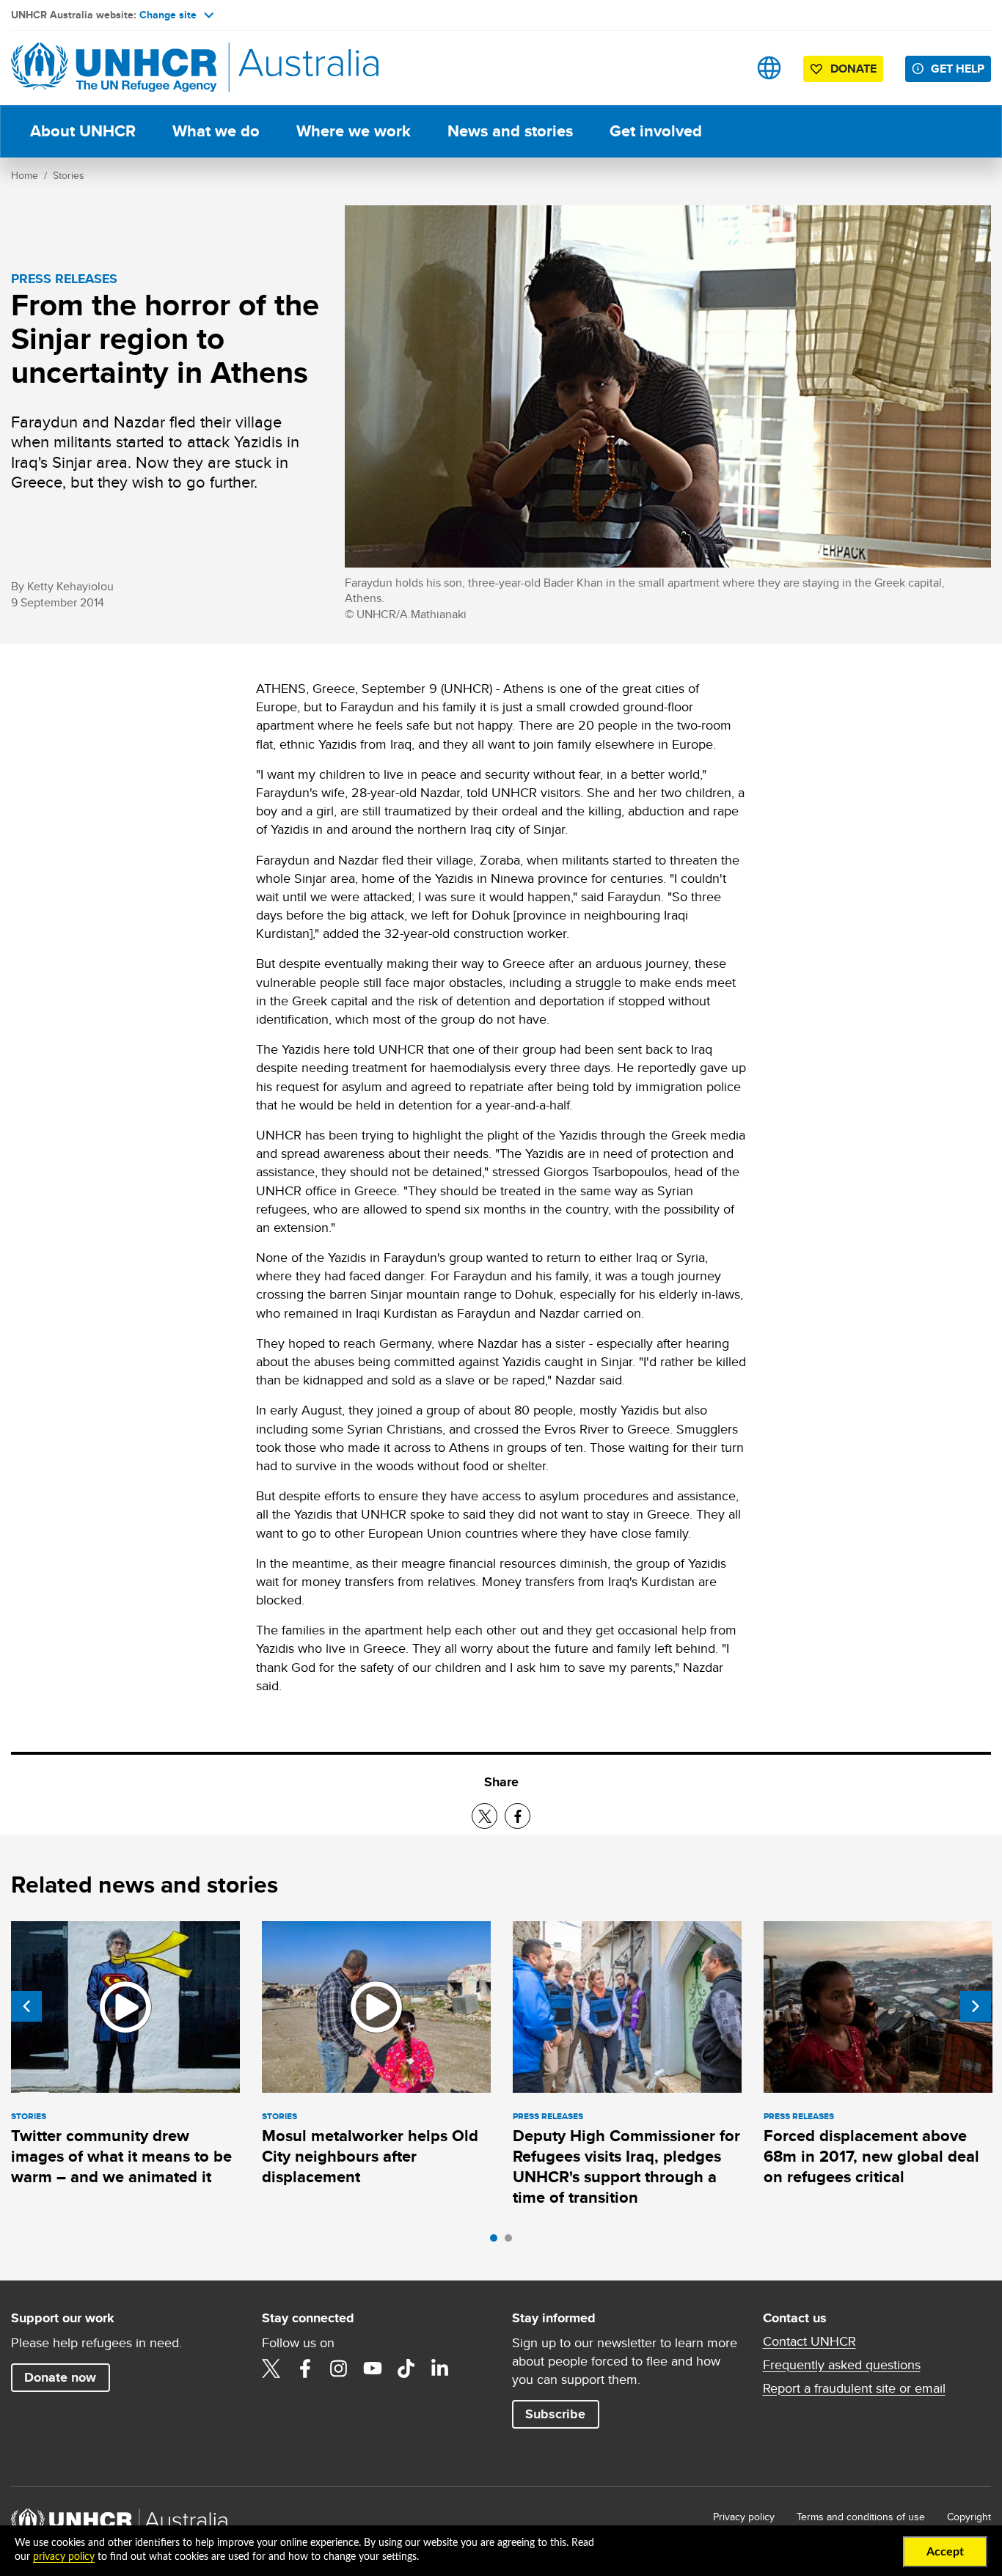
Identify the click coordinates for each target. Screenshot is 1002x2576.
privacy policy (64, 2557)
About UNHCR (83, 131)
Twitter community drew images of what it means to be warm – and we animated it (121, 2157)
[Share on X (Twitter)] (484, 1816)
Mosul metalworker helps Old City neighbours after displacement (370, 2157)
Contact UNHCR (809, 2341)
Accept (945, 2552)
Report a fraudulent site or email (854, 2388)
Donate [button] (853, 69)
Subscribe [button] (555, 2414)
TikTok (406, 2368)
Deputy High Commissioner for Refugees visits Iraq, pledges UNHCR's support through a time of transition (626, 2167)
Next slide (976, 2006)
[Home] (114, 68)
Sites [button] (769, 68)
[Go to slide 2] (512, 2242)
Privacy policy (744, 2517)
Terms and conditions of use (861, 2517)
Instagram (339, 2368)
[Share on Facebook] (518, 1816)
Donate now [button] (60, 2377)
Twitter (271, 2368)
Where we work (354, 131)
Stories (69, 175)
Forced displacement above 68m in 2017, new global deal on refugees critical (871, 2157)
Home (25, 175)
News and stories (510, 131)
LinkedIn (440, 2368)
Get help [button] (958, 69)
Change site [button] (168, 15)
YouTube (373, 2368)
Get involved (656, 131)
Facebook (305, 2368)
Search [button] (723, 68)
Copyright (969, 2517)
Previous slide (26, 2006)
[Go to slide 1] (497, 2242)
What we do (216, 131)
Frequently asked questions (842, 2365)
